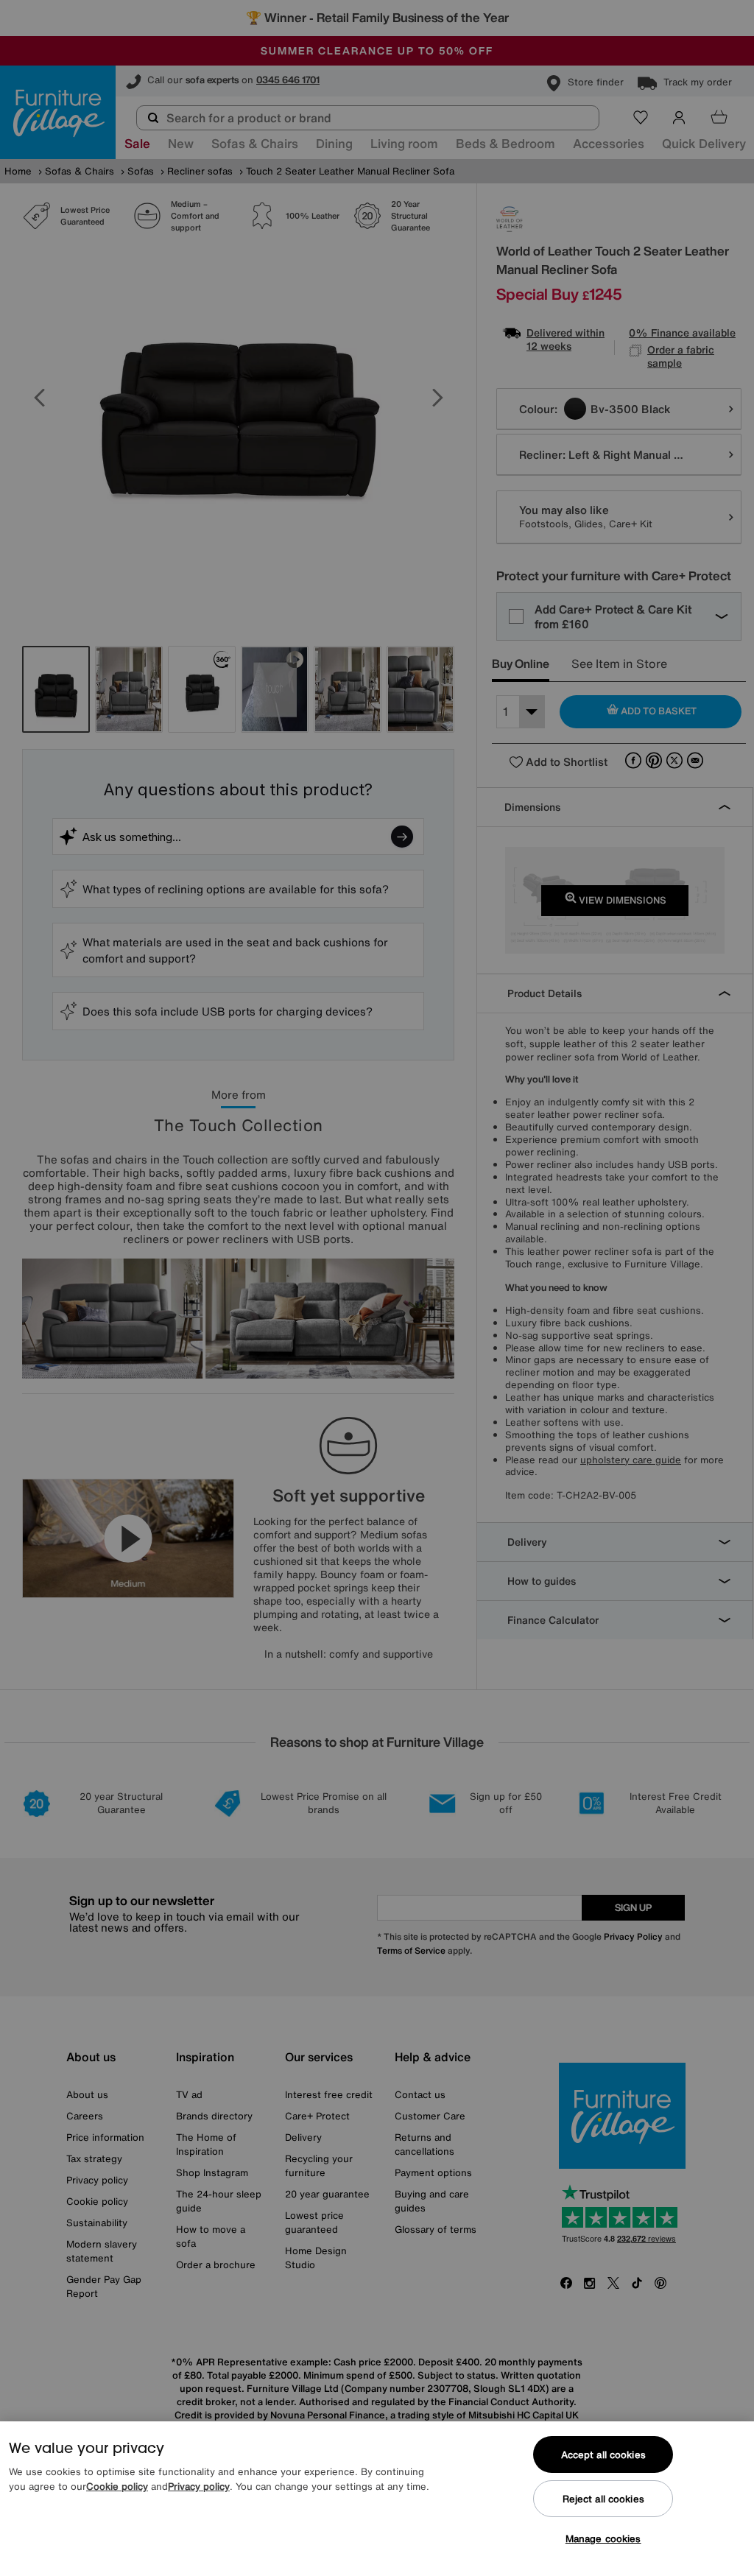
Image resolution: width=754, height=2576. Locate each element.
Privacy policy (199, 2487)
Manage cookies (603, 2539)
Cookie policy (117, 2487)
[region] (377, 2499)
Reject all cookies (603, 2499)
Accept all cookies (603, 2455)
